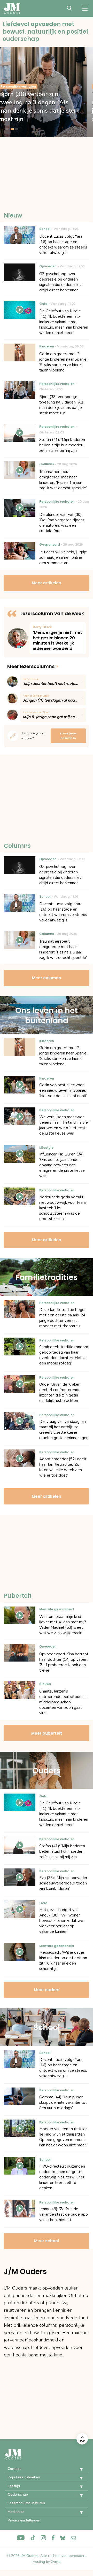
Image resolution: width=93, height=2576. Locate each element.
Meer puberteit (47, 1733)
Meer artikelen (47, 583)
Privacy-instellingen (24, 2520)
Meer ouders (47, 1990)
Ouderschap (18, 2494)
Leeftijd (14, 2486)
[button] (78, 2469)
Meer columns (47, 978)
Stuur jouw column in (68, 736)
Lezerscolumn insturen (26, 2503)
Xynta (56, 2562)
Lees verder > (58, 638)
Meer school (47, 2241)
